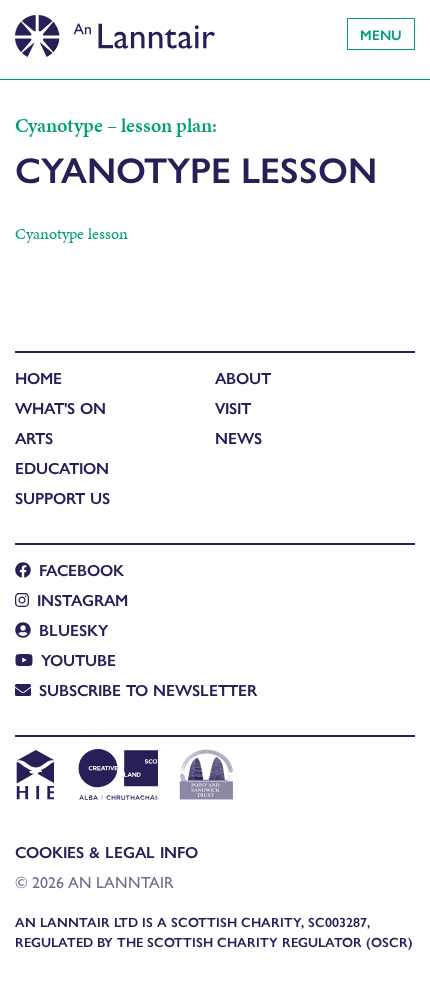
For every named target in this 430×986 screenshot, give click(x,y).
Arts (34, 437)
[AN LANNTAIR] (115, 30)
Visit (233, 407)
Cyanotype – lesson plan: (116, 125)
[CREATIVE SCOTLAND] (116, 777)
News (238, 437)
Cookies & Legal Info (106, 851)
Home (38, 377)
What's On (60, 407)
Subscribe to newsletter (148, 689)
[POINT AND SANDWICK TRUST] (206, 777)
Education (62, 467)
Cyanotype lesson (71, 233)
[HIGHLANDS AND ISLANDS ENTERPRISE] (34, 777)
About (243, 377)
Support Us (62, 497)
